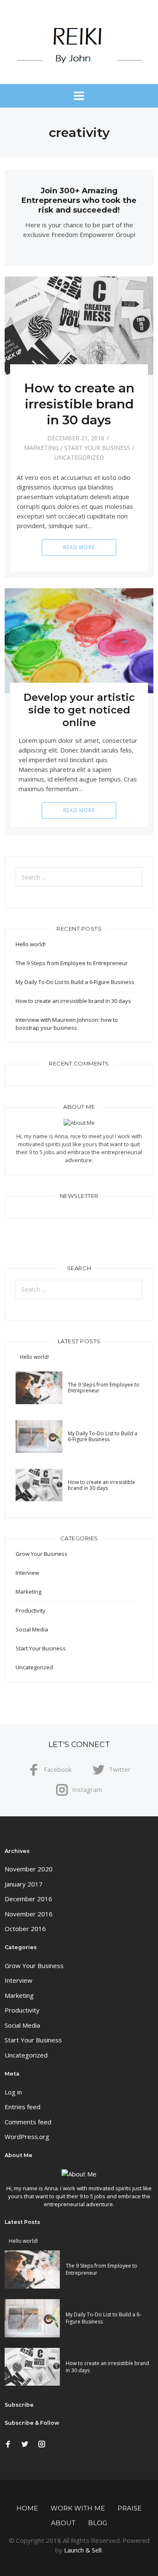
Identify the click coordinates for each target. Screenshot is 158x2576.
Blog (98, 2523)
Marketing (41, 448)
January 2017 (24, 1884)
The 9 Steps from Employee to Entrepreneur (72, 963)
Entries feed (23, 2107)
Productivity (31, 1610)
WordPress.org (27, 2137)
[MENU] (79, 96)
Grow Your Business (42, 1554)
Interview (27, 1573)
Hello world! (31, 944)
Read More (79, 547)
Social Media (32, 1629)
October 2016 (25, 1929)
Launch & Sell (83, 2550)
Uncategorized (79, 457)
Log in (13, 2092)
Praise (130, 2508)
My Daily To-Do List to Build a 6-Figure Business (75, 982)
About (63, 2523)
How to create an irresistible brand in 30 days (79, 404)
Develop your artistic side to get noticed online (79, 710)
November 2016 (29, 1914)
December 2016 (28, 1899)
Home (27, 2508)
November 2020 (29, 1869)
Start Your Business (97, 448)
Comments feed (28, 2122)
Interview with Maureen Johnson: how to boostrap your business (67, 1024)
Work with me (78, 2508)
